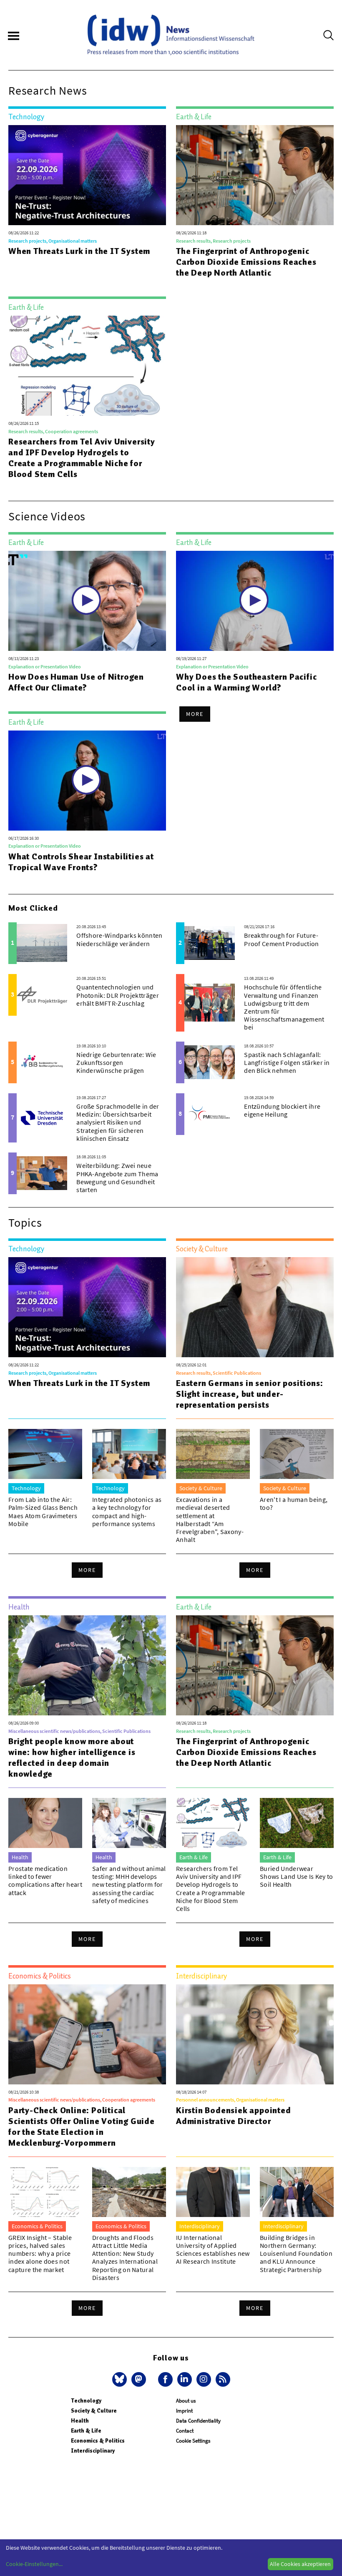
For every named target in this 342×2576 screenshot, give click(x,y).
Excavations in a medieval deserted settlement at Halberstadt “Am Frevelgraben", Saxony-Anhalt (210, 1519)
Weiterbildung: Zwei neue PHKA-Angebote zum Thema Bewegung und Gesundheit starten (117, 1178)
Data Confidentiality (198, 2421)
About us (186, 2401)
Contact (185, 2431)
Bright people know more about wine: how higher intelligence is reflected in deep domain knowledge (72, 1758)
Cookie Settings (193, 2441)
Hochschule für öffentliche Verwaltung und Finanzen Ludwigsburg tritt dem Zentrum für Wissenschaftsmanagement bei (284, 1007)
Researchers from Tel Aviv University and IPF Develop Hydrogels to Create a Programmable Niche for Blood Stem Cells (82, 458)
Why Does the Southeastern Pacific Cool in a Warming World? (246, 682)
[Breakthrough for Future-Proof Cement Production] (210, 943)
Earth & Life (86, 2431)
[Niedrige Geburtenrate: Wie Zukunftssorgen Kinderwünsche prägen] (42, 1062)
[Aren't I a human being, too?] (297, 1454)
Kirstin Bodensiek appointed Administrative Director (234, 2116)
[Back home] (171, 35)
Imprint (184, 2411)
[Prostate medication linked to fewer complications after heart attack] (45, 1823)
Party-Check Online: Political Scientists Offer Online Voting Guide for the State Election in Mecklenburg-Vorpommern (82, 2127)
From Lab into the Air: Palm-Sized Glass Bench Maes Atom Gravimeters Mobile (43, 1511)
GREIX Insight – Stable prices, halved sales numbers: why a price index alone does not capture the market (40, 2253)
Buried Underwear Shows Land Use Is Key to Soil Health (297, 1876)
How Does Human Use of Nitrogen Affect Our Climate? (76, 682)
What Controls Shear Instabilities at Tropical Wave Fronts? (81, 862)
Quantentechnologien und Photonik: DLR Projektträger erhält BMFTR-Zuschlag (118, 995)
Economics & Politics (98, 2441)
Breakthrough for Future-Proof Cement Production (281, 939)
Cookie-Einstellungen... (34, 2564)
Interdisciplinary (93, 2451)
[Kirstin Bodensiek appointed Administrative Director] (255, 2034)
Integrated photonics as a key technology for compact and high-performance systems (127, 1511)
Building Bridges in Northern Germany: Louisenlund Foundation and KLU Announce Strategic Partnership (296, 2253)
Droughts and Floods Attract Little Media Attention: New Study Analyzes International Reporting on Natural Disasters (125, 2257)
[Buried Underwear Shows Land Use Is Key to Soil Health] (297, 1823)
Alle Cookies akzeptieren (300, 2564)
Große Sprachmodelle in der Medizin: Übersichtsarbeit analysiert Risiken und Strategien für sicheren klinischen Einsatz (118, 1122)
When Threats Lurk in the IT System (79, 251)
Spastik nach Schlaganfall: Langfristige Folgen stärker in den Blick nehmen (287, 1062)
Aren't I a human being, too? (294, 1503)
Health (80, 2421)
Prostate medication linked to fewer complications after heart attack (45, 1881)
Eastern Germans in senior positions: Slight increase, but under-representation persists (250, 1394)
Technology (86, 2401)
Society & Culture (94, 2411)
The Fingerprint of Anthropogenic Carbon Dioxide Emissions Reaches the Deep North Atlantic (246, 262)
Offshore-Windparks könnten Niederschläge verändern (119, 939)
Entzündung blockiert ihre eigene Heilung (282, 1110)
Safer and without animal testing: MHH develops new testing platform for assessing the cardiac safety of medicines (129, 1884)
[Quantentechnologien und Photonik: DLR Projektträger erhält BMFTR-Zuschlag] (42, 995)
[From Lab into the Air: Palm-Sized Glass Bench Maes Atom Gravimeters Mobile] (45, 1454)
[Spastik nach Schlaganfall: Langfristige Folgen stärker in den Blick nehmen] (210, 1062)
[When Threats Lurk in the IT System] (87, 175)
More (195, 714)
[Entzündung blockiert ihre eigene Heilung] (210, 1114)
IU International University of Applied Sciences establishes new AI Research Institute (213, 2250)
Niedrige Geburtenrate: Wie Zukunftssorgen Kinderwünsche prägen (116, 1062)
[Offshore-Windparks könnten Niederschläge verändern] (42, 943)
